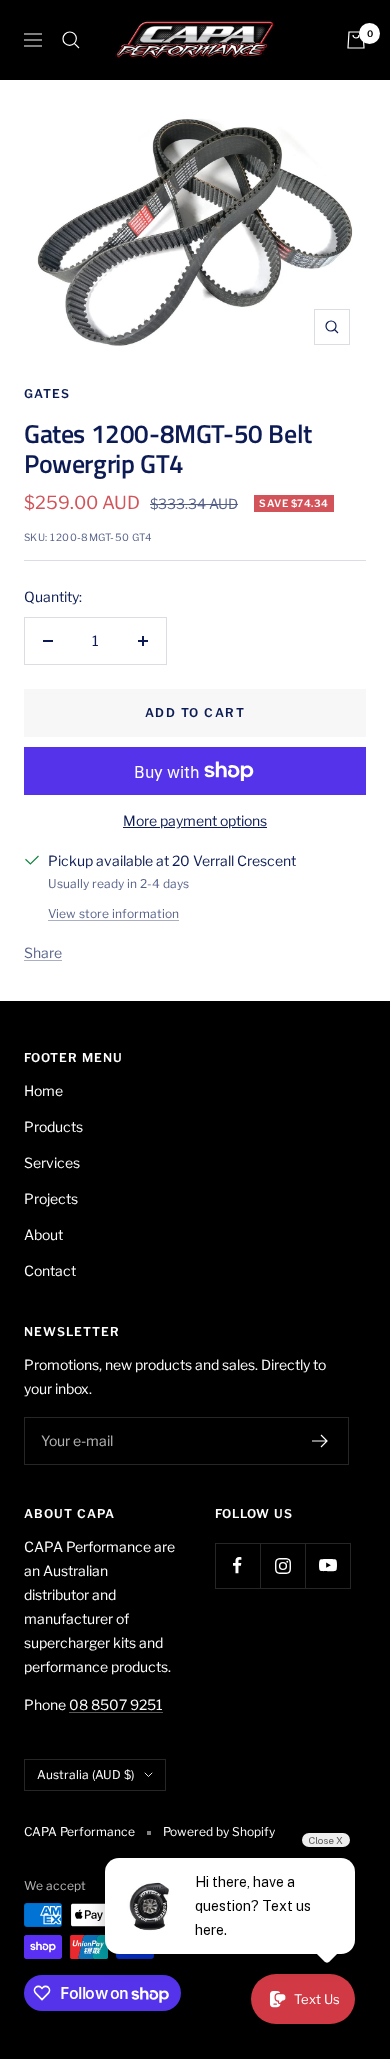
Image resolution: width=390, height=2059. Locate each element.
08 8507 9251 (116, 1704)
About (43, 1234)
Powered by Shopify (219, 1831)
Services (52, 1162)
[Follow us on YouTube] (327, 1565)
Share (43, 952)
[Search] (71, 40)
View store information (113, 913)
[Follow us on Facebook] (237, 1565)
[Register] (320, 1441)
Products (53, 1126)
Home (43, 1090)
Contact (50, 1270)
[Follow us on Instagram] (282, 1565)
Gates (47, 393)
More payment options (195, 820)
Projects (51, 1198)
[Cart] (356, 40)
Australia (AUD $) (85, 1774)
